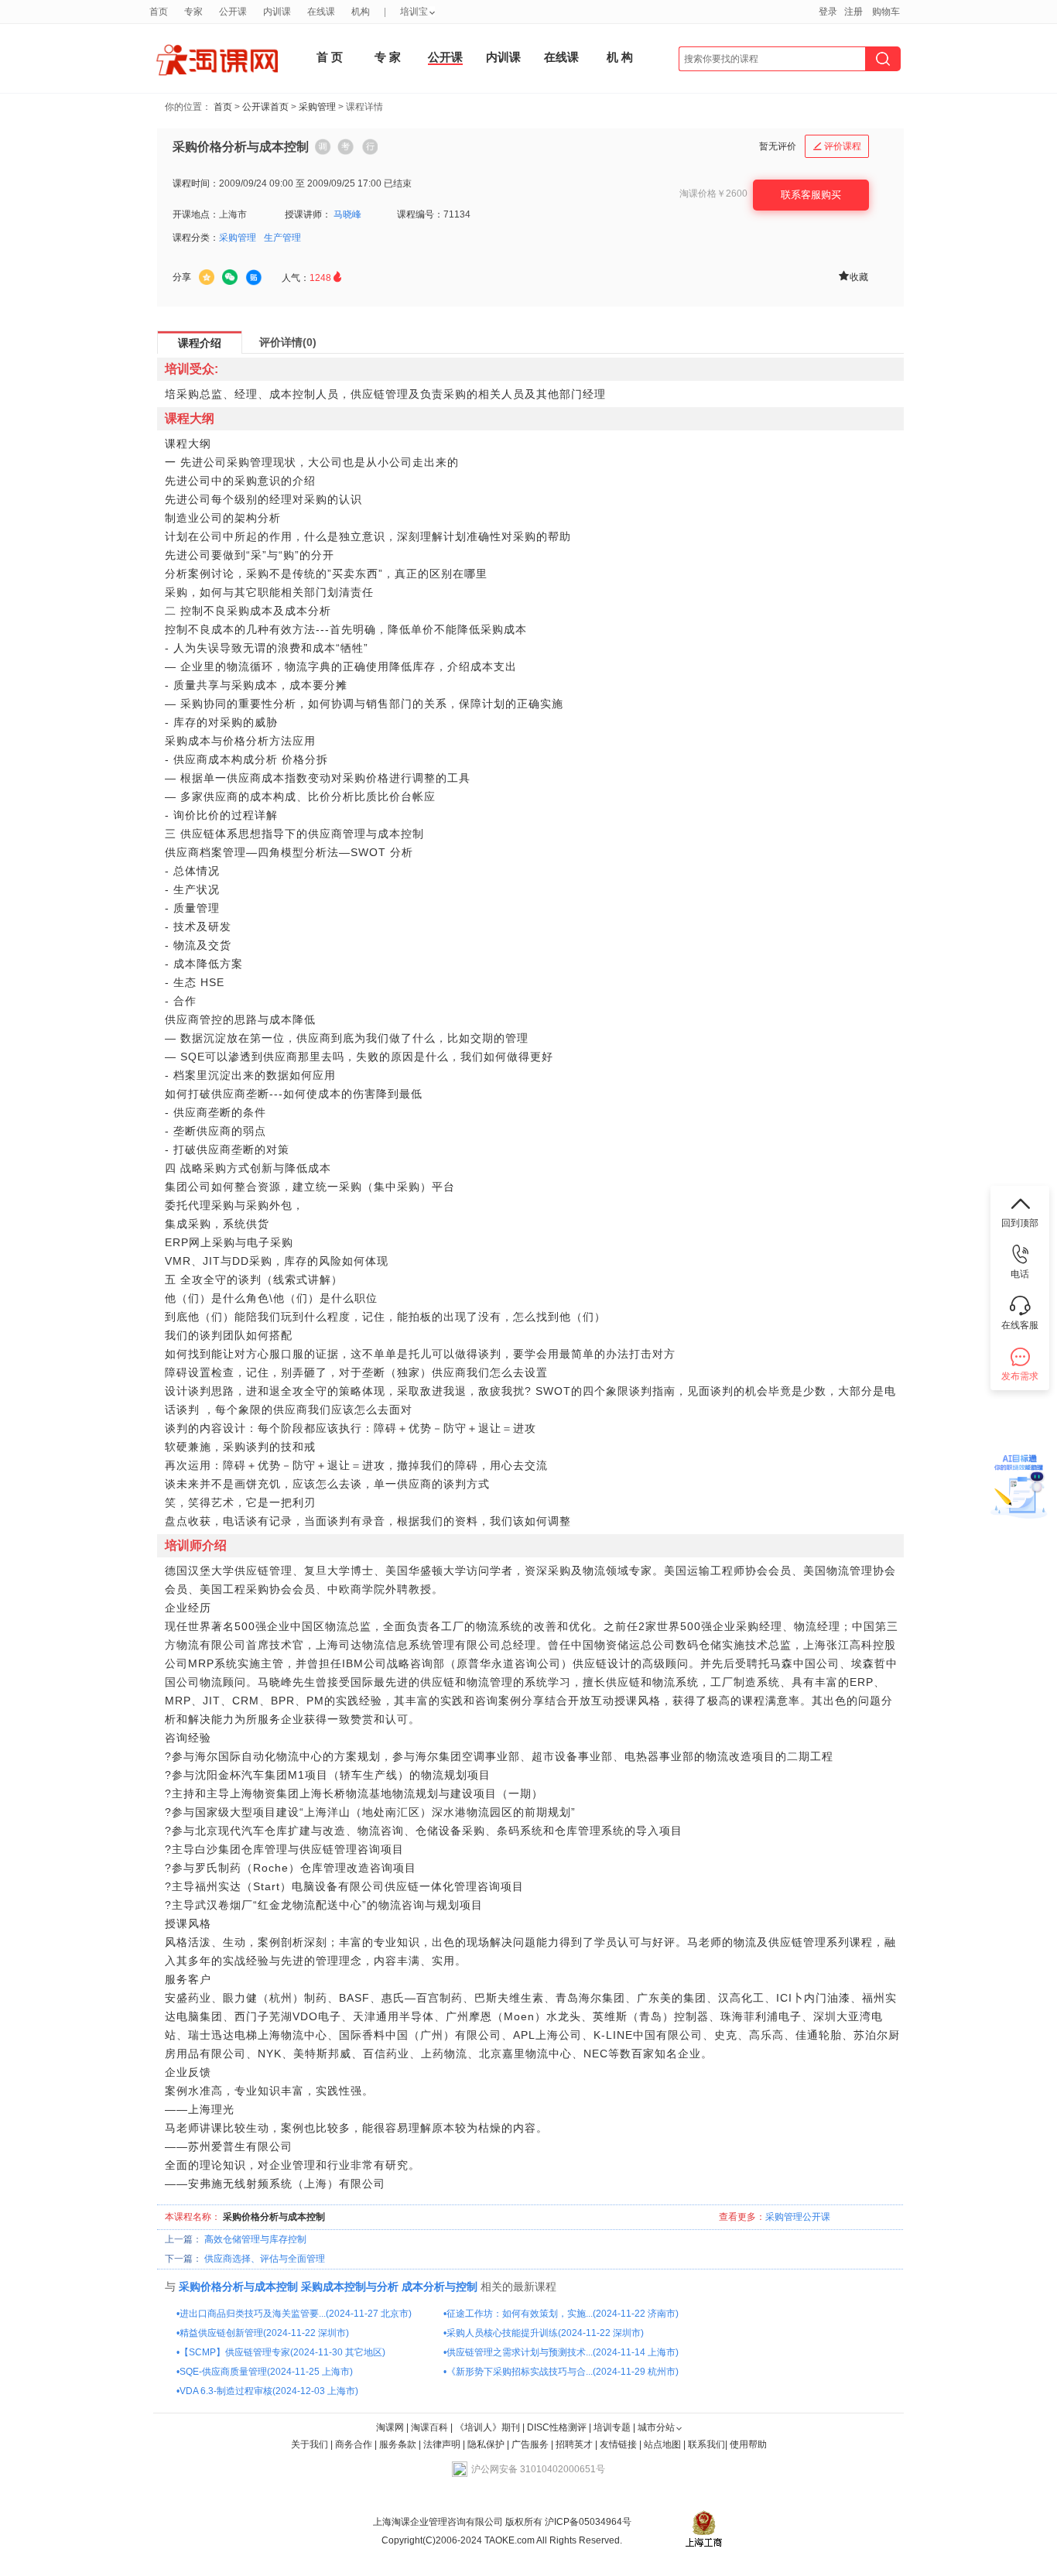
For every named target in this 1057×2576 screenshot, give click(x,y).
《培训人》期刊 (487, 2427)
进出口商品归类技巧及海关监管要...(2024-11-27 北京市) (296, 2314)
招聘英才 (574, 2444)
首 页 (330, 57)
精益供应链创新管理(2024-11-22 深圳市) (264, 2333)
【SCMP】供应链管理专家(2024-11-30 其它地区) (282, 2352)
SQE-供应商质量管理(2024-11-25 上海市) (266, 2372)
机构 (361, 12)
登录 (828, 12)
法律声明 (442, 2444)
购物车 (886, 12)
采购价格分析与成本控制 (238, 2287)
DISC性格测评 (557, 2427)
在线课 (561, 57)
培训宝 (414, 12)
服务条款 (399, 2444)
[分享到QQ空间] (207, 277)
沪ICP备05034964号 (587, 2522)
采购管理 (317, 107)
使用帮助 (748, 2444)
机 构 (620, 57)
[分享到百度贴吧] (254, 278)
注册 (853, 12)
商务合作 (354, 2444)
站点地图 (664, 2444)
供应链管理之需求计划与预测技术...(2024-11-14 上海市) (563, 2352)
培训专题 (612, 2427)
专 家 (388, 57)
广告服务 (530, 2444)
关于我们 (310, 2444)
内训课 (503, 57)
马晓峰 (347, 214)
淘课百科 (429, 2427)
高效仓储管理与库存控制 (255, 2239)
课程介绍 (200, 343)
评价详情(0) (288, 342)
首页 (223, 107)
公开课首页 (265, 107)
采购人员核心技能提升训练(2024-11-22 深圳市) (545, 2333)
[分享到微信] (230, 277)
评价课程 (837, 146)
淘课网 (390, 2427)
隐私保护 (487, 2444)
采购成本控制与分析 (350, 2287)
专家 (193, 12)
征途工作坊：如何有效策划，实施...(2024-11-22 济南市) (563, 2314)
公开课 (445, 57)
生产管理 (282, 238)
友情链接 (618, 2444)
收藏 (853, 276)
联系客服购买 (811, 195)
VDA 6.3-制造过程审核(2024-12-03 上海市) (269, 2391)
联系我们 (706, 2444)
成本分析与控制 (440, 2287)
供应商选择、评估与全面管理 (265, 2259)
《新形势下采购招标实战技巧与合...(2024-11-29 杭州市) (563, 2372)
